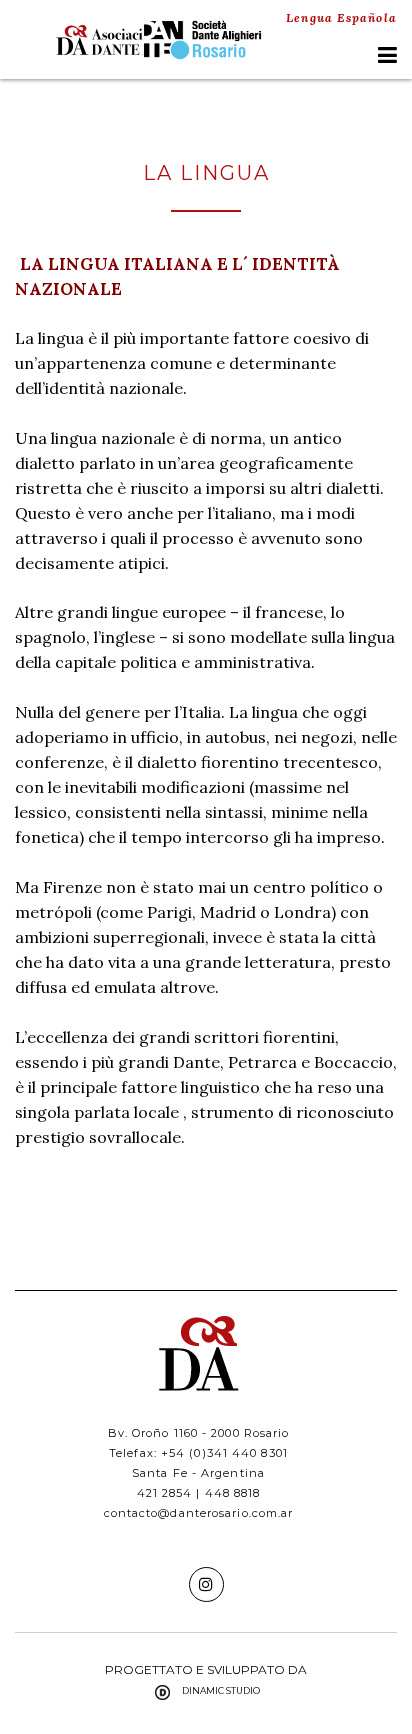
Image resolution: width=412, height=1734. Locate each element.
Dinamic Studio (221, 1690)
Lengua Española (341, 17)
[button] (387, 55)
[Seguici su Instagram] (206, 1584)
